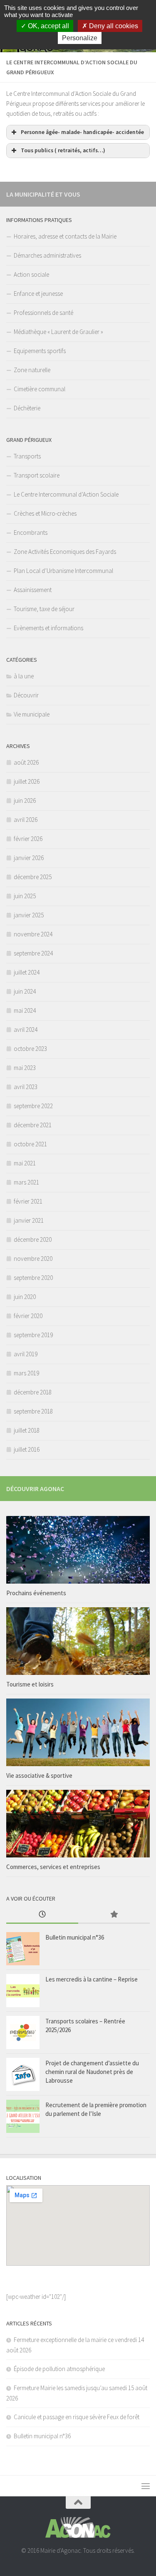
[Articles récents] (42, 1915)
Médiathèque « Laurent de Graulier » (58, 332)
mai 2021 (25, 1163)
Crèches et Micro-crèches (45, 513)
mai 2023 (25, 1068)
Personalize (80, 38)
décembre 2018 (33, 1392)
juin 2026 (25, 801)
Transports (27, 456)
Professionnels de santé (43, 313)
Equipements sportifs (40, 351)
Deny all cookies (113, 26)
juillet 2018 (27, 1430)
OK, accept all (48, 26)
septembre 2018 (33, 1411)
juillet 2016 (27, 1449)
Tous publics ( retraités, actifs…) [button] (63, 150)
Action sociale (31, 274)
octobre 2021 (30, 1144)
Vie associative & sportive (39, 1775)
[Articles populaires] (114, 1915)
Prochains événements (36, 1593)
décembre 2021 (33, 1125)
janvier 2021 (29, 1220)
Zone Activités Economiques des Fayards (65, 552)
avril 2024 (26, 1030)
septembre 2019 (33, 1335)
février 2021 (28, 1201)
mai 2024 (25, 1010)
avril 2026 (26, 820)
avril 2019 (26, 1354)
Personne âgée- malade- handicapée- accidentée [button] (82, 132)
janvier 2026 (29, 858)
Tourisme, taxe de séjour (44, 609)
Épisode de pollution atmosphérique (59, 2369)
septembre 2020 (33, 1278)
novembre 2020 (33, 1259)
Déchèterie (27, 408)
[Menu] (146, 2486)
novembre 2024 (33, 934)
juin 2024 (25, 991)
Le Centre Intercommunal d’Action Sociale (66, 494)
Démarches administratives (47, 255)
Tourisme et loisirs (30, 1684)
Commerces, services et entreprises (53, 1867)
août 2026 (26, 762)
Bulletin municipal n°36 (75, 1937)
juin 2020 (25, 1297)
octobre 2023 (30, 1049)
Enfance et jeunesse (38, 294)
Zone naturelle (32, 370)
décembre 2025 (33, 877)
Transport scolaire (37, 475)
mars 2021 (26, 1182)
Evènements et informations (48, 628)
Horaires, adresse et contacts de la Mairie (65, 236)
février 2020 (28, 1316)
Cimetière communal (40, 389)
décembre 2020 (33, 1239)
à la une (24, 676)
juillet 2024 (27, 972)
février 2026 (28, 839)
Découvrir (26, 695)
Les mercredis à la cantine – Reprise (92, 1979)
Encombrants (31, 533)
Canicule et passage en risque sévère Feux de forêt (77, 2417)
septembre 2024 (33, 953)
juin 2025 (25, 896)
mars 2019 (26, 1373)
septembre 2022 (33, 1106)
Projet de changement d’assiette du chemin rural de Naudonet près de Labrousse (92, 2072)
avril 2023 (26, 1087)
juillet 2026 (27, 781)
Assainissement (33, 590)
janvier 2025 (29, 915)
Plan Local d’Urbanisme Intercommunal (63, 571)
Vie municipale (32, 714)
